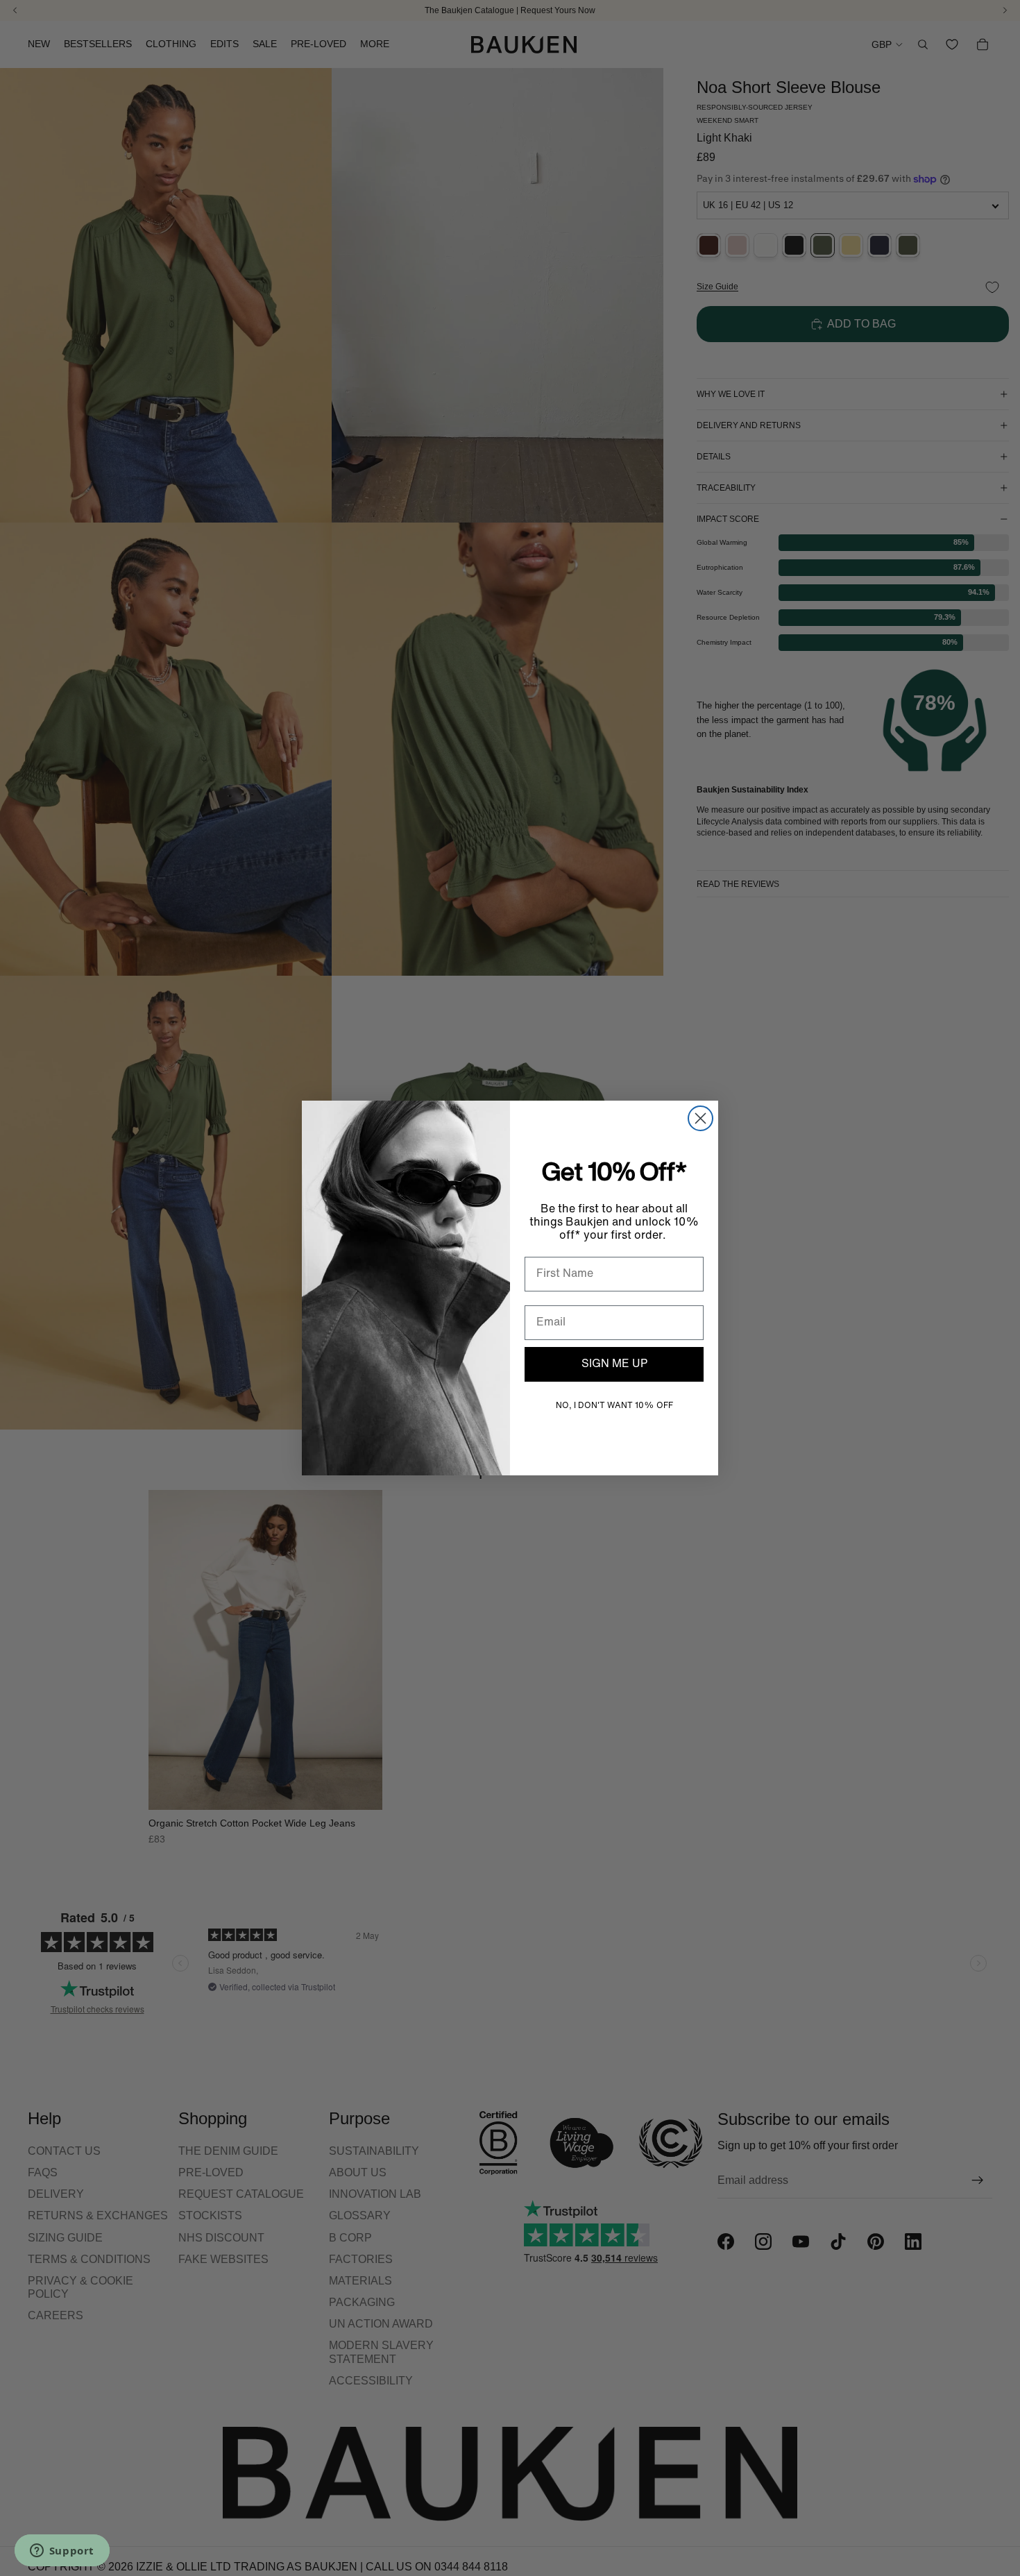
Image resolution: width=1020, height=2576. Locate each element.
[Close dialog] (700, 1118)
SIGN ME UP (614, 1364)
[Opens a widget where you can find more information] (62, 2552)
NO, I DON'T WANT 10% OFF (614, 1406)
